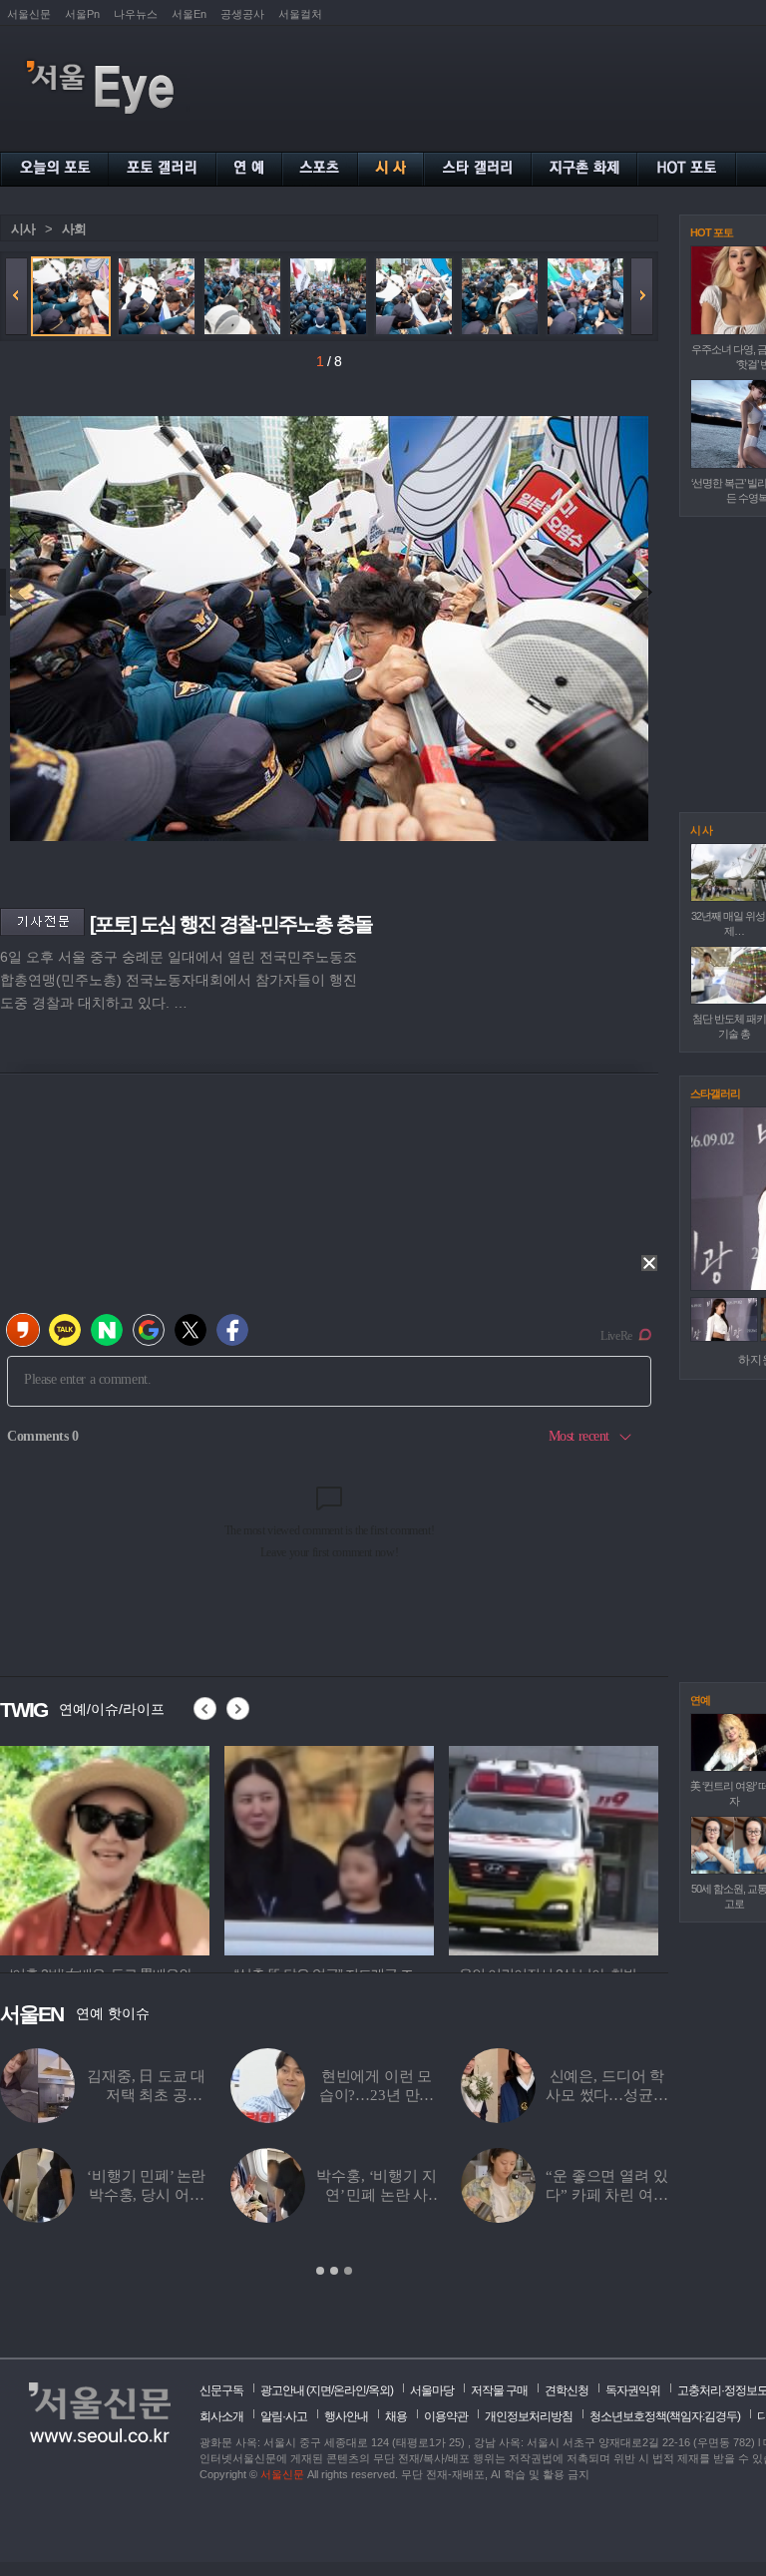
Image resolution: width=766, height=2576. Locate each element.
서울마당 (432, 2390)
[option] (105, 1848)
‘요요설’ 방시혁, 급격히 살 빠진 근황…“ (487, 2195)
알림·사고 (284, 2416)
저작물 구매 (499, 2390)
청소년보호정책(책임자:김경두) (665, 2416)
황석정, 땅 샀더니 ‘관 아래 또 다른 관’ (257, 2195)
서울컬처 (300, 14)
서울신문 (29, 14)
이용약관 (446, 2416)
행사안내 (346, 2416)
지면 (320, 2390)
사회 (74, 229)
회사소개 (221, 2416)
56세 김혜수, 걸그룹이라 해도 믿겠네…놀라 (488, 2095)
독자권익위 (633, 2390)
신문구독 (221, 2390)
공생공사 (242, 14)
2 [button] (334, 2271)
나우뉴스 (136, 14)
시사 (23, 229)
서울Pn (82, 14)
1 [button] (320, 2271)
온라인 (350, 2390)
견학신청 (567, 2390)
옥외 (379, 2390)
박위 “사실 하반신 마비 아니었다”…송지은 (258, 2095)
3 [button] (348, 2271)
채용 (396, 2416)
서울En (189, 14)
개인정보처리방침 (529, 2416)
